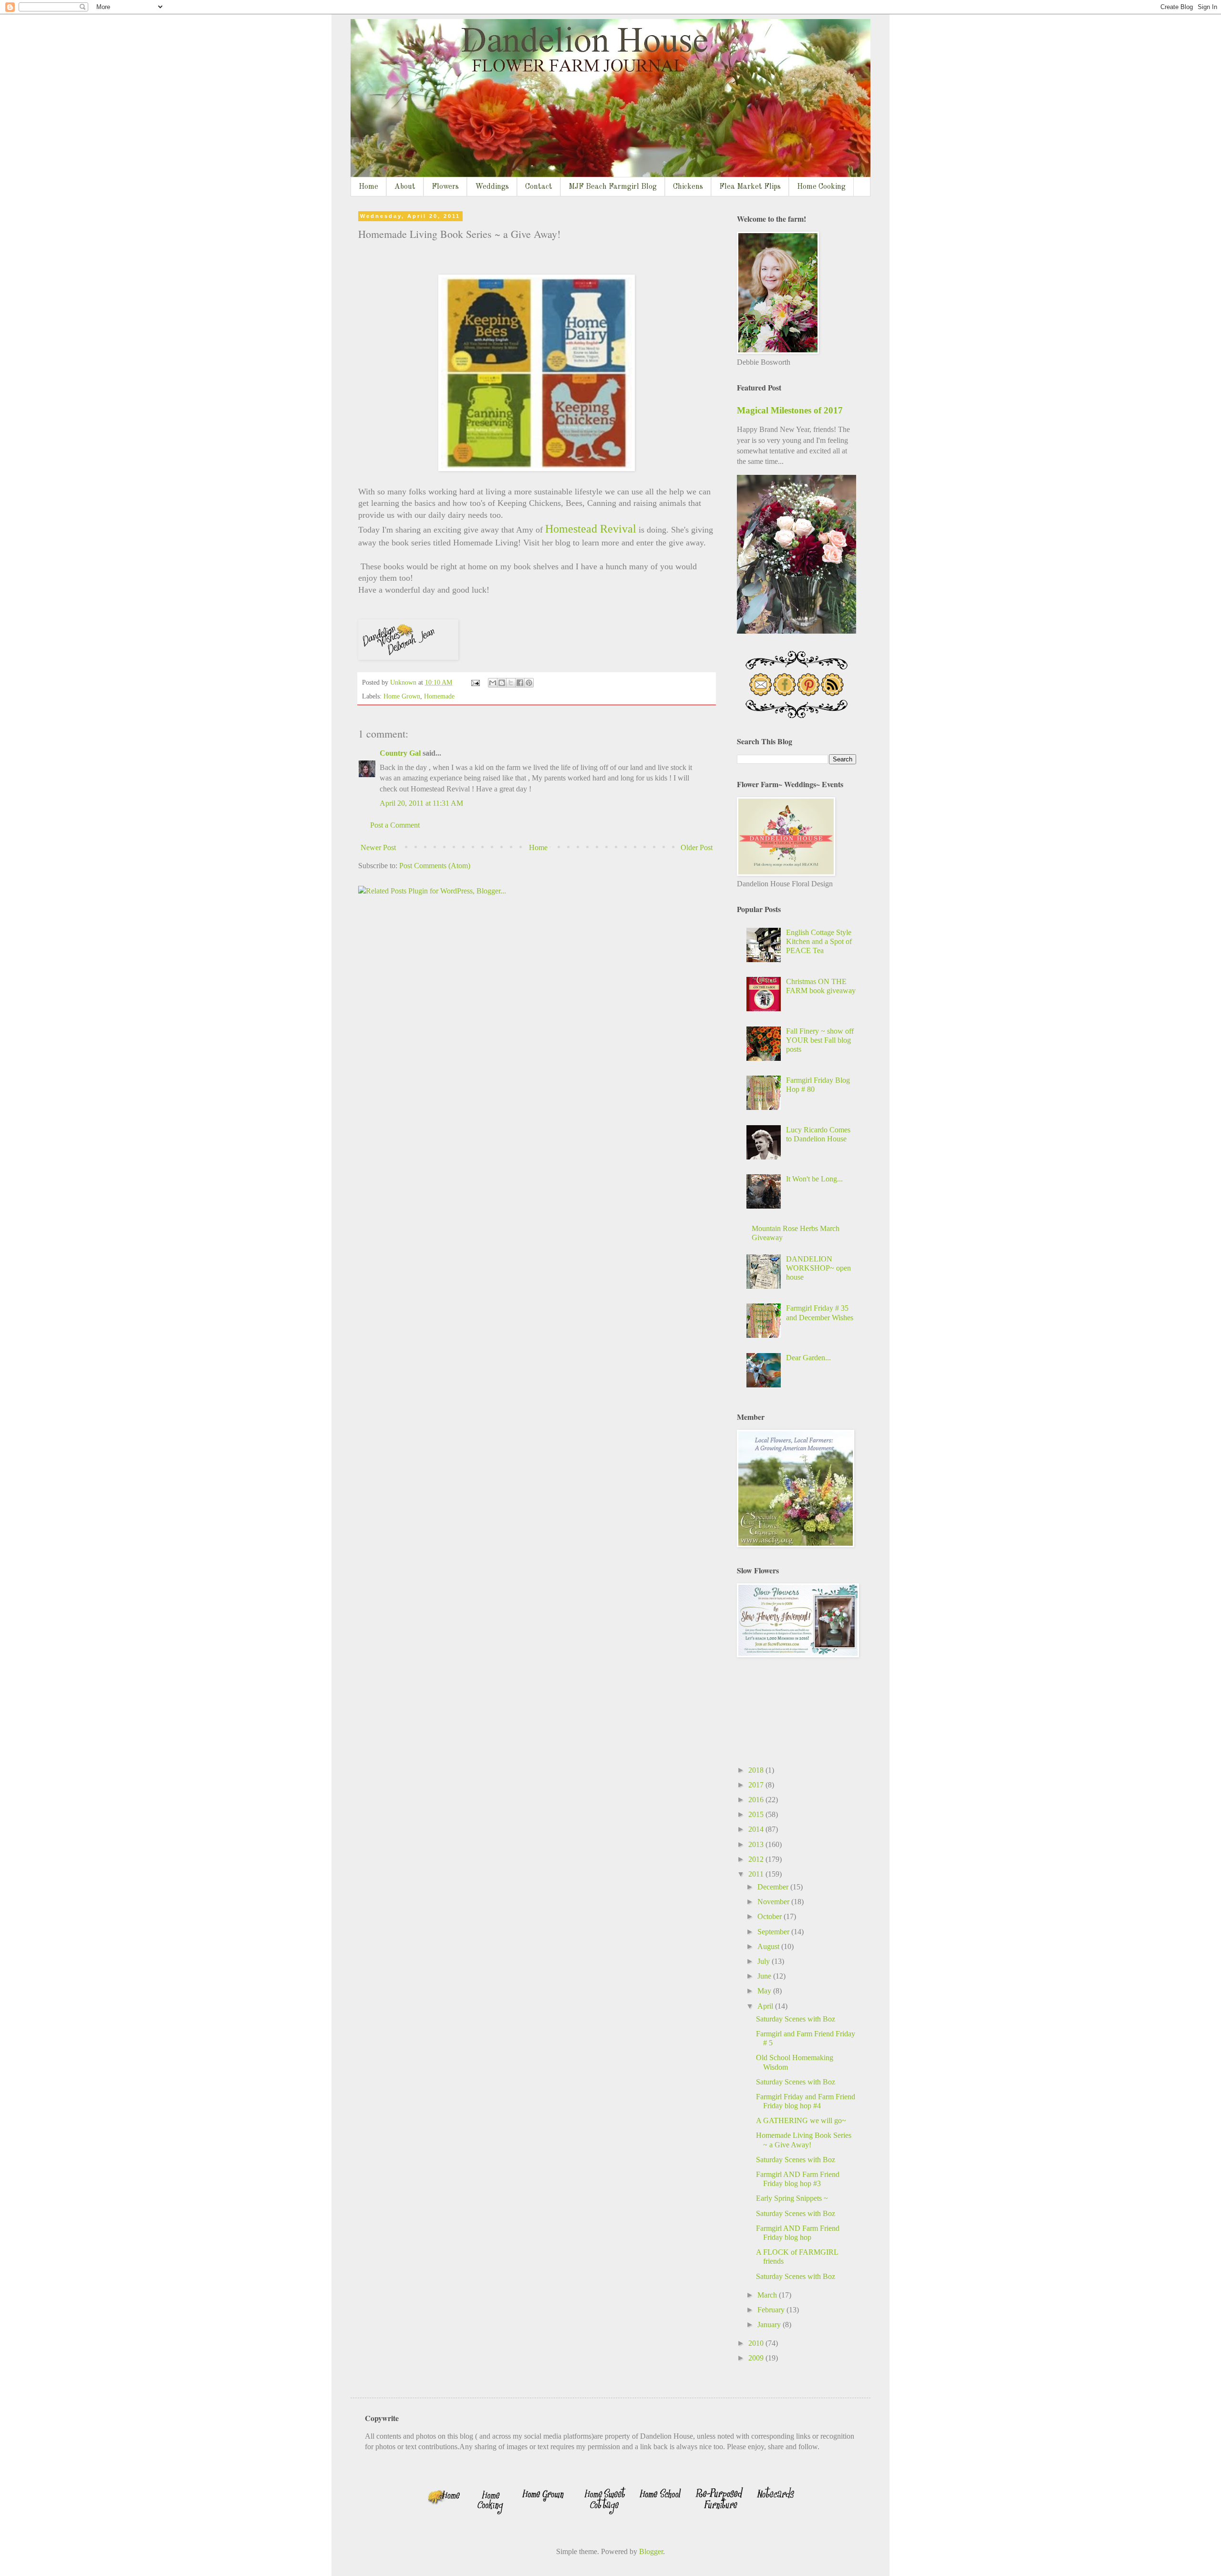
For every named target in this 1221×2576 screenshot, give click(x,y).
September (774, 1932)
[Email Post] (475, 682)
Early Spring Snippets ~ (792, 2198)
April (766, 2006)
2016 (757, 1800)
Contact (539, 187)
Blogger (651, 2551)
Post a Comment (395, 825)
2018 (757, 1770)
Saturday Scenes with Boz (796, 2019)
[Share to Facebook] (520, 683)
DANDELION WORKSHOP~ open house (818, 1268)
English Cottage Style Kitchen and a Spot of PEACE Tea (819, 941)
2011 (757, 1874)
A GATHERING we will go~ (801, 2120)
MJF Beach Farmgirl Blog (613, 187)
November (774, 1902)
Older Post (697, 847)
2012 (757, 1859)
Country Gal (401, 753)
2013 (757, 1844)
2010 (757, 2343)
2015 (757, 1814)
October (771, 1916)
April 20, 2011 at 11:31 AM (421, 803)
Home (368, 187)
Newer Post (378, 847)
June (765, 1976)
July (765, 1961)
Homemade (439, 696)
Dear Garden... (808, 1358)
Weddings (492, 187)
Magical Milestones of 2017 (790, 410)
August (769, 1946)
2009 (757, 2358)
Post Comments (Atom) (435, 866)
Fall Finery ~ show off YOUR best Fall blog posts (820, 1040)
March (768, 2295)
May (765, 1991)
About (405, 187)
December (774, 1887)
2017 (757, 1785)
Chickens (688, 187)
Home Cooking (821, 187)
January (770, 2325)
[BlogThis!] (502, 683)
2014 (757, 1829)
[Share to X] (511, 683)
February (772, 2310)
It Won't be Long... (814, 1179)
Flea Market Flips (750, 187)
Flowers (445, 187)
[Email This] (493, 683)
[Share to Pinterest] (529, 683)
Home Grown (402, 696)
